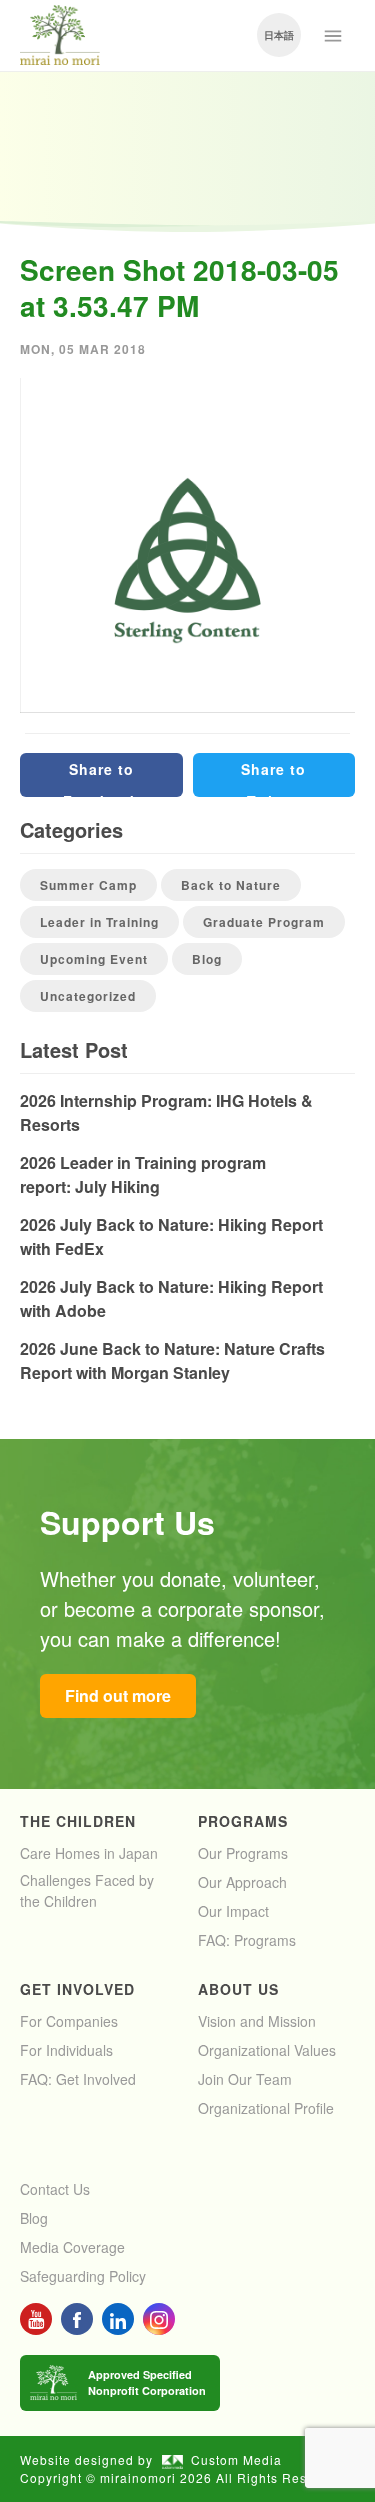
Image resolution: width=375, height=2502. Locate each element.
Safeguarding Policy (83, 2276)
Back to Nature (231, 885)
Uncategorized (88, 996)
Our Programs (243, 1853)
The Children (78, 1821)
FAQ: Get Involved (78, 2079)
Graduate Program (264, 922)
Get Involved (77, 1989)
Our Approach (242, 1882)
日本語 (279, 35)
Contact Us (55, 2189)
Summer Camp (88, 885)
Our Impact (233, 1911)
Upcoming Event (94, 959)
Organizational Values (267, 2050)
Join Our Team (245, 2079)
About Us (238, 1989)
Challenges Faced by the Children (87, 1890)
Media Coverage (72, 2247)
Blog (207, 959)
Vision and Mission (257, 2021)
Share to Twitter (273, 778)
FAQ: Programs (247, 1940)
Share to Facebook (101, 778)
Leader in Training (99, 922)
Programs (243, 1821)
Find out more (118, 1695)
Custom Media (236, 2459)
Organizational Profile (266, 2108)
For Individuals (66, 2050)
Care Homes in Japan (89, 1853)
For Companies (69, 2021)
